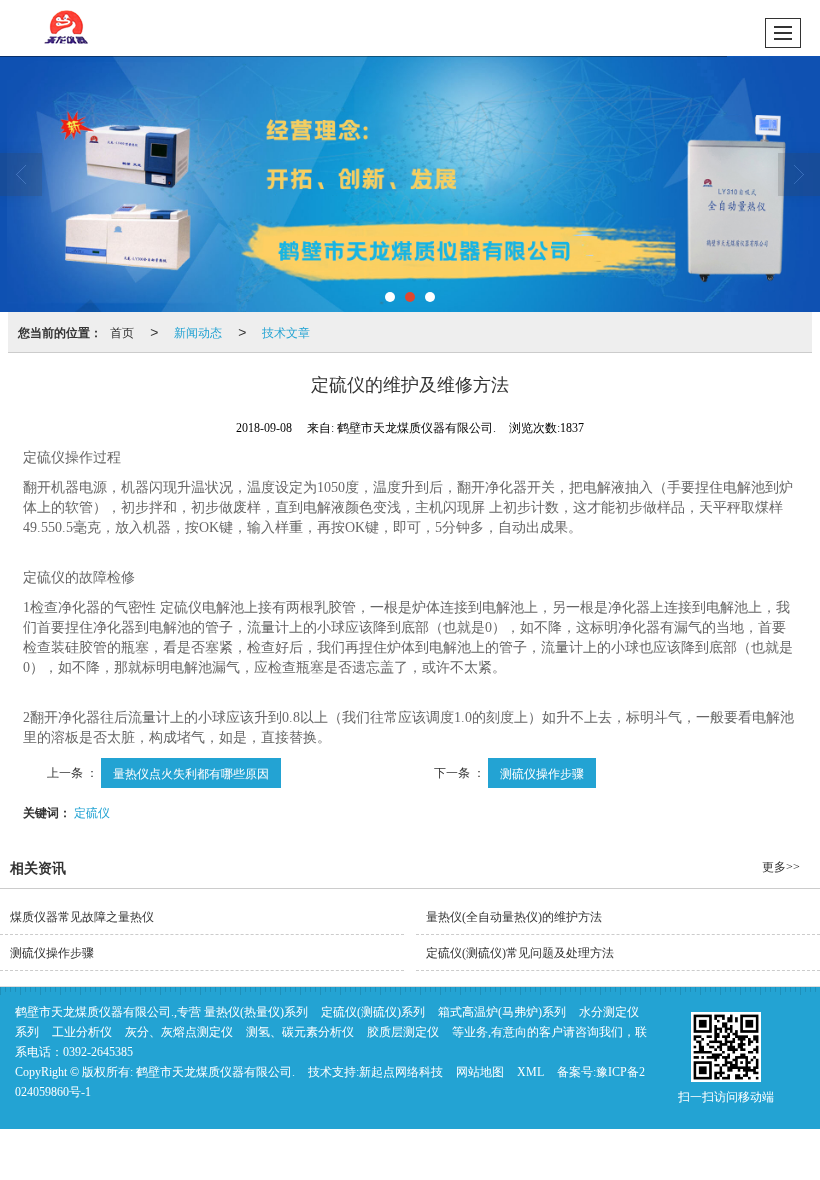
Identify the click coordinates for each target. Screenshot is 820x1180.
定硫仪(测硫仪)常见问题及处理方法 (520, 953)
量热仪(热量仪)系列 (256, 1012)
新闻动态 (198, 331)
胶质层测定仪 (403, 1032)
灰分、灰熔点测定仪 (179, 1032)
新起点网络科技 (401, 1072)
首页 (122, 331)
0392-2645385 (98, 1052)
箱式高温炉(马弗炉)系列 (502, 1012)
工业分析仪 (82, 1032)
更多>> (781, 867)
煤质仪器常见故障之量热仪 (82, 917)
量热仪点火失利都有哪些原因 (191, 772)
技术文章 (286, 331)
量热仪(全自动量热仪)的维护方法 (514, 917)
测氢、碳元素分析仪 (300, 1032)
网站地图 (480, 1072)
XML (530, 1072)
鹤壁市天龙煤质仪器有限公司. (215, 1072)
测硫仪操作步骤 (542, 772)
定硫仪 (92, 811)
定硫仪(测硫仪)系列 (373, 1012)
